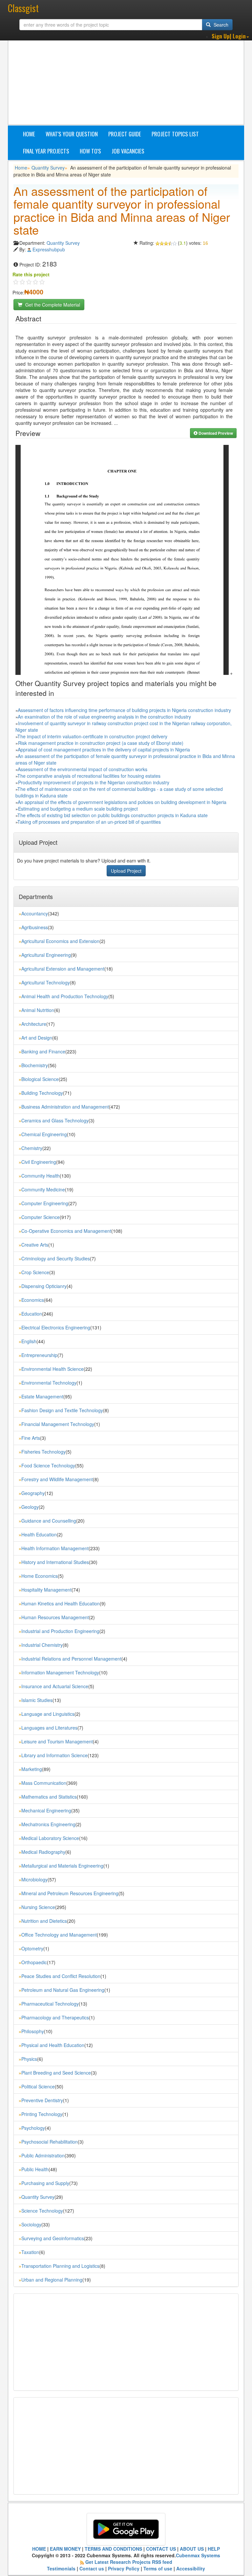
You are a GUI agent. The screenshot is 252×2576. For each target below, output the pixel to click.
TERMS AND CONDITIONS (113, 2549)
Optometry (32, 1948)
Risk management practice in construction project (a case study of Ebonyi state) (101, 743)
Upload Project (126, 871)
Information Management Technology (60, 1672)
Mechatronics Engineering (48, 1824)
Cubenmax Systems (198, 2555)
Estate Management (42, 1396)
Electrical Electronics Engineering (56, 1327)
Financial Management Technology (58, 1424)
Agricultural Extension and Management (63, 969)
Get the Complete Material (52, 305)
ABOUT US (192, 2549)
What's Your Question (72, 134)
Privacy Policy (124, 2568)
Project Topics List (175, 134)
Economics (33, 1300)
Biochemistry (35, 1065)
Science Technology (42, 2211)
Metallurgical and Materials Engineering (62, 1866)
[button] (230, 36)
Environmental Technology (49, 1383)
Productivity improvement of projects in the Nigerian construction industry (94, 782)
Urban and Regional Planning (52, 2280)
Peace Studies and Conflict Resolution (61, 1976)
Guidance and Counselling (49, 1521)
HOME (39, 2549)
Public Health (35, 2169)
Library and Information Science (54, 1755)
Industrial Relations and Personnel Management (71, 1659)
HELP (214, 2549)
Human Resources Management (55, 1617)
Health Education (39, 1534)
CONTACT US (161, 2549)
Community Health (41, 1176)
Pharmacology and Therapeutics (55, 2017)
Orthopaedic (34, 1962)
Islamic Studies (37, 1700)
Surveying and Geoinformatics (53, 2238)
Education (32, 1314)
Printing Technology (42, 2114)
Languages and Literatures (49, 1728)
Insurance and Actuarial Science (55, 1686)
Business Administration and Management (65, 1107)
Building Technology (42, 1093)
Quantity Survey (48, 168)
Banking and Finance (43, 1051)
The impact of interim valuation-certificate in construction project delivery (92, 736)
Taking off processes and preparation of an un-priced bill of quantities (89, 822)
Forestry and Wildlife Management (57, 1479)
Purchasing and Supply (45, 2183)
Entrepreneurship (39, 1355)
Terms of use (158, 2568)
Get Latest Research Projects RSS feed (129, 2562)
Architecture (34, 1024)
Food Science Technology (48, 1465)
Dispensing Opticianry (44, 1286)
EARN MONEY (65, 2549)
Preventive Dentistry (42, 2100)
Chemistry (32, 1148)
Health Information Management (55, 1548)
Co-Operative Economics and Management (66, 1231)
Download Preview (215, 433)
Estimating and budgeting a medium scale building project (78, 809)
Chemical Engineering (44, 1134)
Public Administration (43, 2155)
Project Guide (125, 134)
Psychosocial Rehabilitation (50, 2142)
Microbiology (34, 1879)
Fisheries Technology (43, 1452)
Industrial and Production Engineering (60, 1631)
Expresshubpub (49, 249)
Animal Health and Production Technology (65, 996)
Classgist (23, 8)
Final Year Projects (46, 151)
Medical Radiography (43, 1852)
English (29, 1341)
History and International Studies (55, 1562)
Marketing (32, 1769)
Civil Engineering (39, 1162)
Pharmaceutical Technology (50, 2004)
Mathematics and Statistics (49, 1797)
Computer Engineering (45, 1203)
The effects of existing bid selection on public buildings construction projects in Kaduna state (113, 815)
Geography (33, 1493)
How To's (90, 151)
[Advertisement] (133, 77)
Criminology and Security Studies (56, 1258)
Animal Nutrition (38, 1010)
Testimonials (61, 2568)
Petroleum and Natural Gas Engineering (63, 1990)
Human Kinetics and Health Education (61, 1603)
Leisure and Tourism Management (57, 1741)
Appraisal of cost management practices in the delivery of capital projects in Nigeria (104, 749)
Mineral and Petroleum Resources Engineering (70, 1893)
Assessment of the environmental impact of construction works (83, 769)
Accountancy (35, 913)
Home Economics (40, 1576)
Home (29, 134)
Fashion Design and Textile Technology (62, 1410)
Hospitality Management (46, 1590)
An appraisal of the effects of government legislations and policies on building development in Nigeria (122, 802)
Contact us (92, 2568)
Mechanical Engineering (46, 1810)
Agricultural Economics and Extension (60, 941)
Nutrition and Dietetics (44, 1921)
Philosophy (33, 2031)
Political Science (38, 2086)
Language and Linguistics (48, 1714)
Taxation (30, 2252)
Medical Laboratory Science (50, 1838)
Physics (29, 2059)
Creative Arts (35, 1245)
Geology (30, 1507)
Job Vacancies (128, 151)
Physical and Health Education (53, 2045)
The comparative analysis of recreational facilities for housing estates (89, 776)
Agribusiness (35, 927)
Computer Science (41, 1217)
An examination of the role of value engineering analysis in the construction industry (104, 717)
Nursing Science (38, 1907)
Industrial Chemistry (42, 1645)
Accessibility (191, 2568)
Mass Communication (44, 1783)
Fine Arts (31, 1438)
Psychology (33, 2128)
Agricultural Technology (46, 982)
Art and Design (37, 1038)
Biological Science (40, 1079)
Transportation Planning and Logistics (60, 2266)
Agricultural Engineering (46, 955)
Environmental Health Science (52, 1369)
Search (220, 25)
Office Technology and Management (59, 1935)
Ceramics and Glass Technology (55, 1120)
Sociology (31, 2224)
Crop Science (35, 1272)
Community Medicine (43, 1189)
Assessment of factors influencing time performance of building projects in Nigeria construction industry (124, 710)
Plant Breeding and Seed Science (56, 2073)
